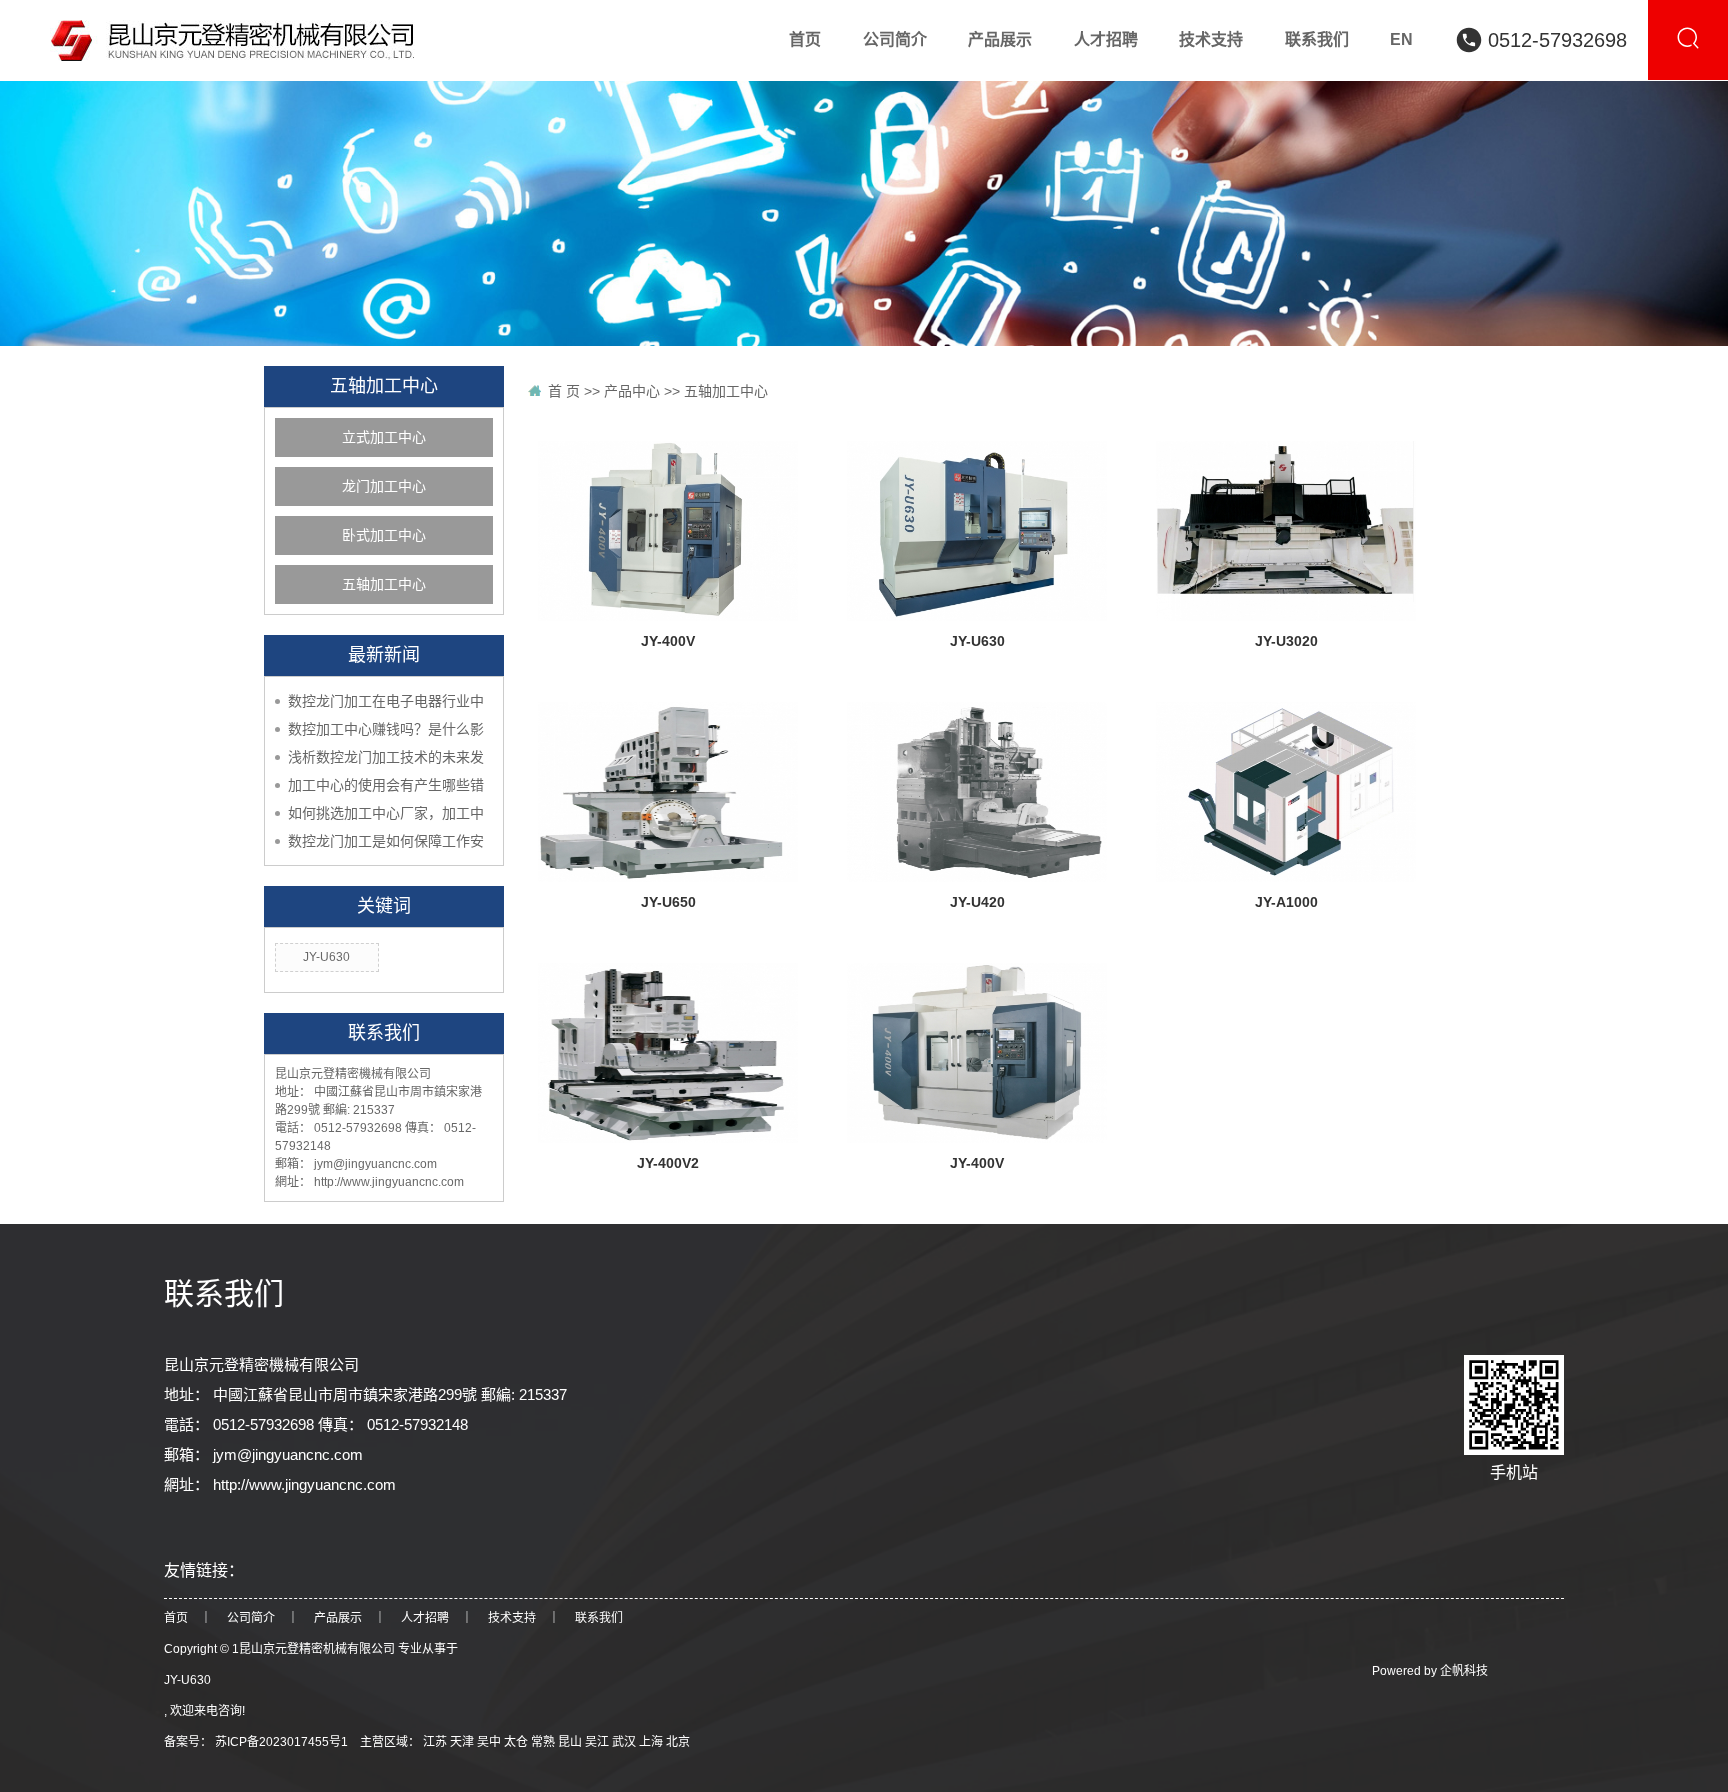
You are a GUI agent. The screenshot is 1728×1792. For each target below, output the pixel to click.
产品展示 (338, 1618)
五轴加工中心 (384, 584)
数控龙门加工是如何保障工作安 (386, 841)
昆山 (571, 1742)
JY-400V (668, 641)
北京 (678, 1742)
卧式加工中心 (384, 535)
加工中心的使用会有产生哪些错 (386, 785)
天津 (463, 1742)
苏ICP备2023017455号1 (281, 1742)
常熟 (544, 1742)
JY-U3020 (1286, 641)
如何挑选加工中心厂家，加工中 (386, 813)
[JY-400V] (668, 531)
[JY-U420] (977, 792)
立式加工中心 (384, 437)
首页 (176, 1618)
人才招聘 (425, 1618)
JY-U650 (668, 902)
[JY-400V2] (668, 1053)
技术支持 (512, 1618)
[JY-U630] (977, 531)
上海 (652, 1742)
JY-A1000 (1286, 902)
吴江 (598, 1742)
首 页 (564, 391)
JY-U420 (977, 902)
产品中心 (632, 391)
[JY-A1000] (1286, 792)
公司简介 (251, 1618)
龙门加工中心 (384, 486)
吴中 (490, 1742)
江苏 (436, 1742)
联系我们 (599, 1618)
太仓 (517, 1742)
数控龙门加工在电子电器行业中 (386, 701)
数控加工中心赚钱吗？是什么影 (386, 729)
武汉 (625, 1742)
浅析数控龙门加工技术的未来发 (386, 757)
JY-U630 (326, 957)
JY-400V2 (668, 1163)
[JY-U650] (668, 792)
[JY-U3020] (1286, 531)
